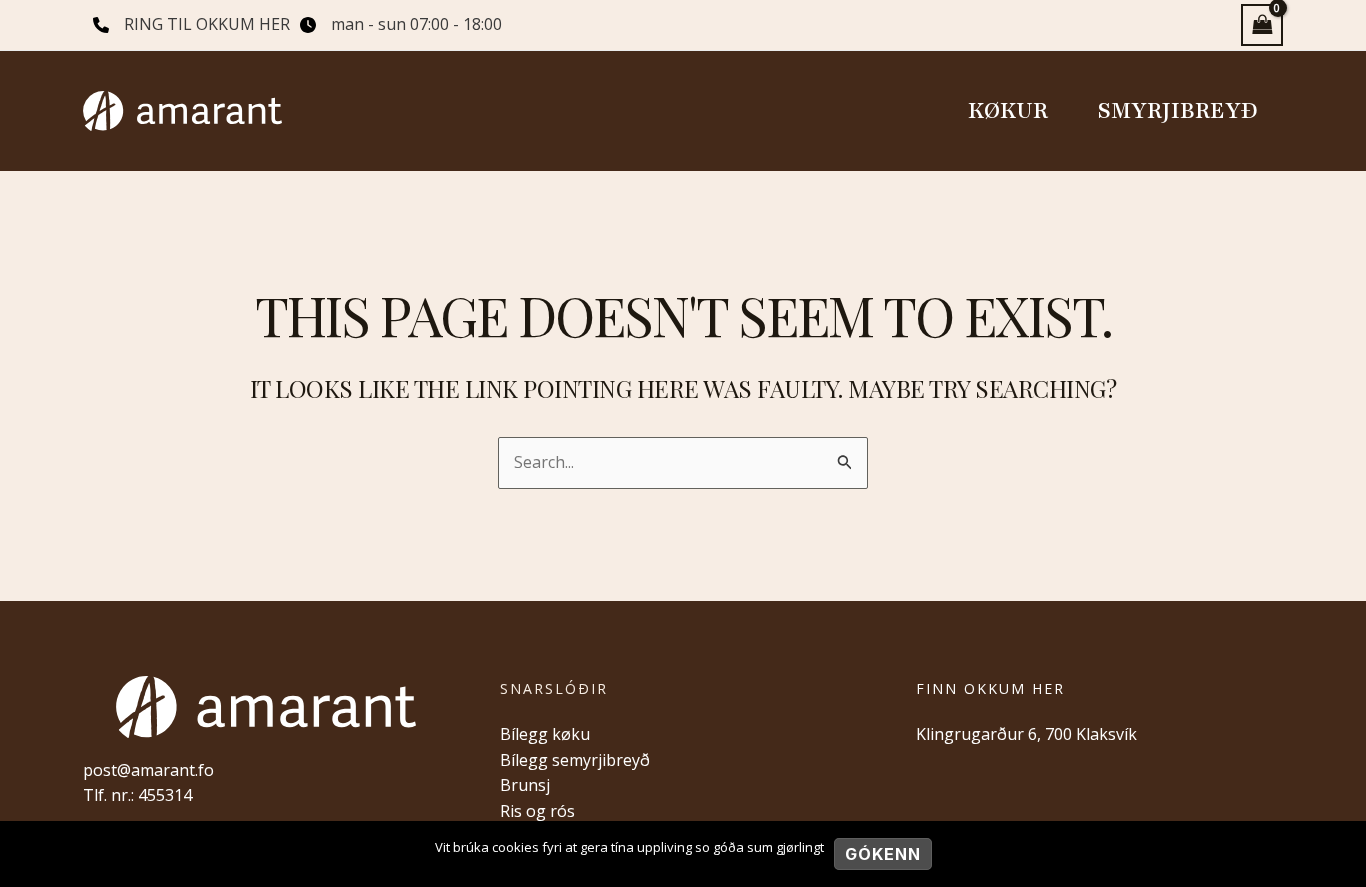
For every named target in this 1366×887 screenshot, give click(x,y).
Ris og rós (537, 811)
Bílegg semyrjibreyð (575, 760)
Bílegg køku (545, 734)
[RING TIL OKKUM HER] (191, 25)
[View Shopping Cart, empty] (1262, 24)
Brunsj (525, 785)
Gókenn (883, 854)
